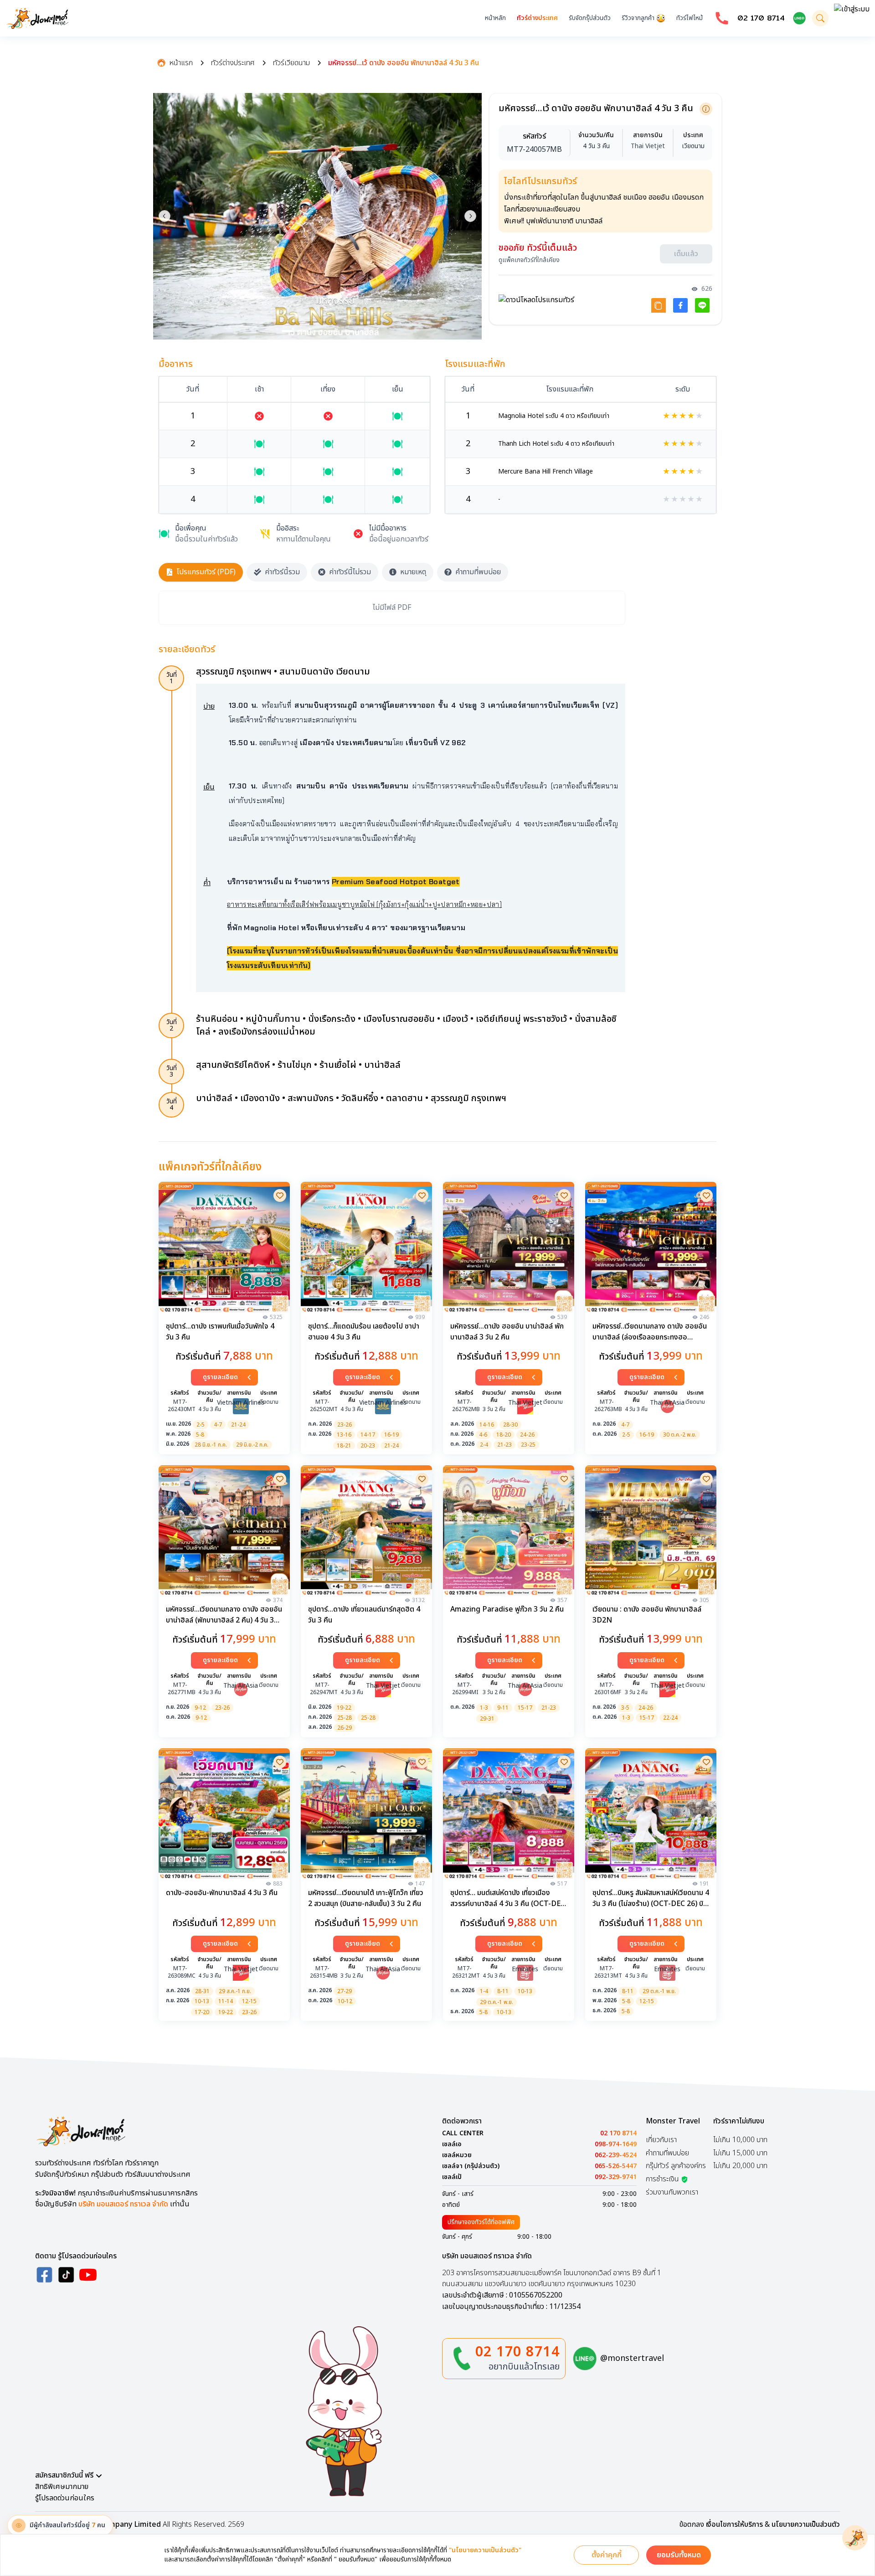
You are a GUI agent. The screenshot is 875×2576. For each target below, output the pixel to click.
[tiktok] (66, 2275)
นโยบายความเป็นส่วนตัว (806, 2524)
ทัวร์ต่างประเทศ (537, 18)
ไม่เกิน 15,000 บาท (740, 2153)
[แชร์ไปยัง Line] (702, 308)
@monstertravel (632, 2358)
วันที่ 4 (172, 1105)
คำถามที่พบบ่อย (478, 572)
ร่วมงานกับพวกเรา (672, 2192)
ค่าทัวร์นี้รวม (282, 572)
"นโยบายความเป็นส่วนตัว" (485, 2550)
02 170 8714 (761, 18)
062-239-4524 (616, 2155)
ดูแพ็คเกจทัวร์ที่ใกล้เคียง (529, 263)
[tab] (287, 331)
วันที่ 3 (172, 1071)
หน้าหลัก (495, 18)
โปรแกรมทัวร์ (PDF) (206, 572)
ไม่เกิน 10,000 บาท (740, 2140)
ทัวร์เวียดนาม (291, 63)
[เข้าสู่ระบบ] (852, 18)
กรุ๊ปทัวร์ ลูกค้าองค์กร (676, 2166)
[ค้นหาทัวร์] (820, 18)
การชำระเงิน (662, 2179)
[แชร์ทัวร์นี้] (659, 308)
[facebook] (44, 2275)
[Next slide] (470, 216)
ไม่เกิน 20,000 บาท (740, 2166)
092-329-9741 (616, 2177)
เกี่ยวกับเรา (661, 2140)
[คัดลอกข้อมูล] (706, 109)
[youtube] (88, 2275)
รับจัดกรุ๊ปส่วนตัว (590, 18)
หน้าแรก (181, 63)
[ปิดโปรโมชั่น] (855, 2538)
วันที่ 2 (172, 1025)
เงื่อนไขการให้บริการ (734, 2524)
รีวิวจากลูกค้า (638, 18)
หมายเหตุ (413, 572)
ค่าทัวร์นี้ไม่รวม (350, 572)
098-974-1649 (616, 2144)
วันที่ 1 (172, 678)
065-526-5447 (616, 2166)
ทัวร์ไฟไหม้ (690, 18)
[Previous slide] (165, 216)
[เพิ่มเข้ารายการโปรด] (280, 1195)
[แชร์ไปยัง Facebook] (680, 308)
